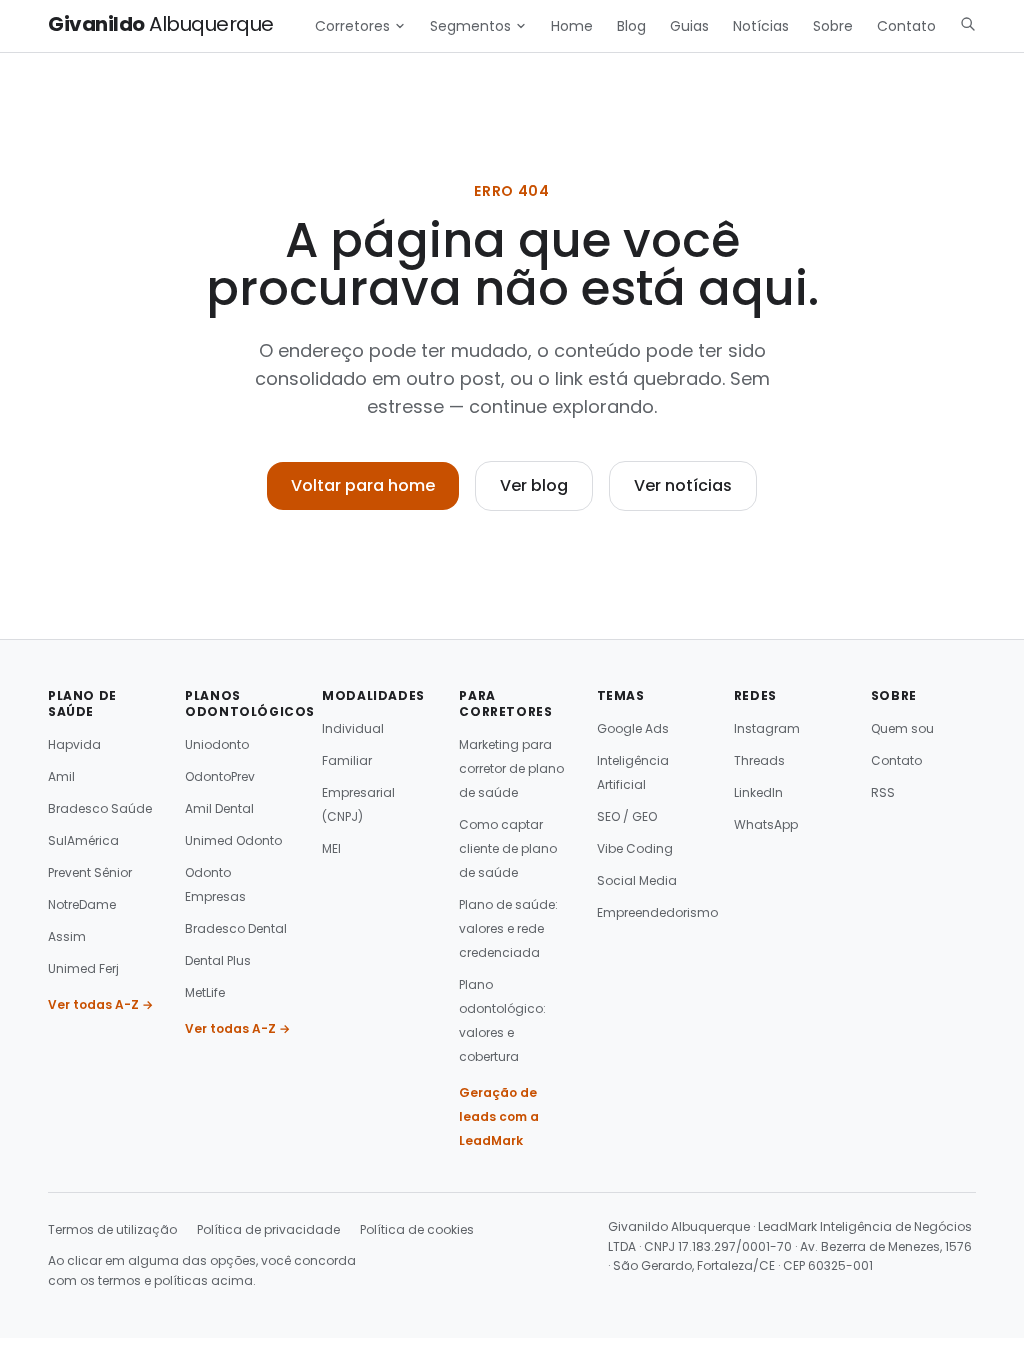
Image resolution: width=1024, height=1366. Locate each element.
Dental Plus (218, 960)
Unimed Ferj (83, 968)
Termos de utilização (112, 1229)
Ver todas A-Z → (100, 1004)
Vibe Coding (635, 848)
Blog (631, 26)
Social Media (637, 880)
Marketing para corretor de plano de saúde (511, 768)
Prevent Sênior (90, 872)
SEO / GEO (627, 816)
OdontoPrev (220, 776)
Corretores (352, 26)
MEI (331, 848)
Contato (906, 26)
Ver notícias (683, 485)
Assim (67, 936)
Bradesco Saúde (100, 808)
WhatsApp (766, 824)
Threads (759, 760)
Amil (61, 776)
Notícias (761, 26)
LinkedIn (758, 792)
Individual (353, 728)
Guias (689, 26)
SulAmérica (83, 840)
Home (572, 26)
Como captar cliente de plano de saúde (508, 848)
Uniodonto (217, 744)
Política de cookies (417, 1229)
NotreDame (82, 904)
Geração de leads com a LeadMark (499, 1116)
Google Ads (633, 728)
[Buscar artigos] (968, 24)
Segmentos (470, 26)
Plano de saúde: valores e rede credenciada (508, 928)
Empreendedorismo (657, 912)
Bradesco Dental (236, 928)
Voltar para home (363, 485)
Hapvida (74, 744)
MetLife (205, 992)
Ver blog (534, 485)
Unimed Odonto (233, 840)
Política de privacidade (268, 1229)
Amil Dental (219, 808)
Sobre (833, 26)
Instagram (767, 728)
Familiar (347, 760)
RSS (883, 792)
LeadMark (787, 1226)
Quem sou (902, 728)
